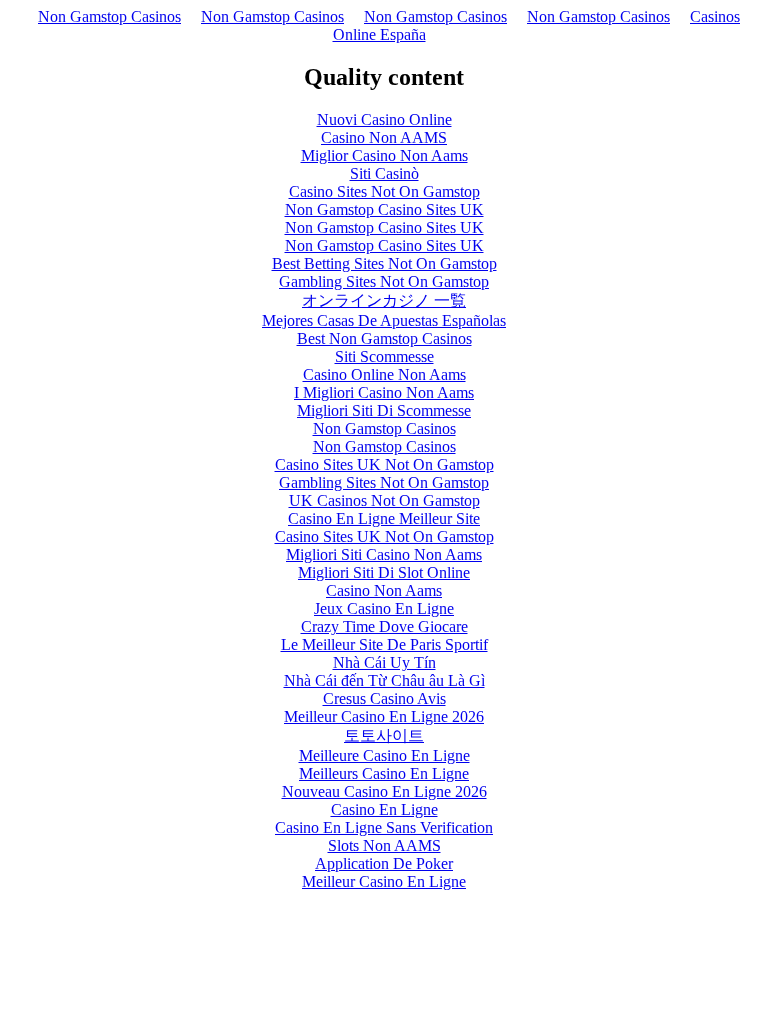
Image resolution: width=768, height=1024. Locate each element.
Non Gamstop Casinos (109, 16)
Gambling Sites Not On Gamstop (384, 281)
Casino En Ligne (384, 809)
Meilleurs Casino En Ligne (384, 773)
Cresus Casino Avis (384, 698)
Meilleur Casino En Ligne (384, 881)
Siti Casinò (384, 173)
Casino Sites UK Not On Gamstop (384, 464)
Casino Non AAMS (384, 137)
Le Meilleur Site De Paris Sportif (384, 644)
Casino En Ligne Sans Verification (384, 827)
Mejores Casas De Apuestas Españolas (384, 320)
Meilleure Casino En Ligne (384, 755)
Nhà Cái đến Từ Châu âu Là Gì (384, 680)
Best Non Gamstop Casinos (384, 338)
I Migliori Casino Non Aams (384, 392)
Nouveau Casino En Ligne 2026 (384, 791)
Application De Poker (384, 863)
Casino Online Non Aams (384, 374)
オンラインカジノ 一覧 (384, 300)
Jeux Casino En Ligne (384, 608)
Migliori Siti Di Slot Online (384, 572)
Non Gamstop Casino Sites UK (384, 209)
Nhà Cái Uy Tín (384, 662)
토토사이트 (384, 735)
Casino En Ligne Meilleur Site (384, 518)
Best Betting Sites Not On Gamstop (384, 263)
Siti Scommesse (384, 356)
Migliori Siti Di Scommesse (384, 410)
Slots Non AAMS (384, 845)
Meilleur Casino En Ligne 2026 (384, 716)
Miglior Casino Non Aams (384, 155)
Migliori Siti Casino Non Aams (384, 554)
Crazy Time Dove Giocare (384, 626)
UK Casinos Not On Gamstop (384, 500)
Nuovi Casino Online (384, 119)
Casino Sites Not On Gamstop (384, 191)
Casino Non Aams (384, 590)
